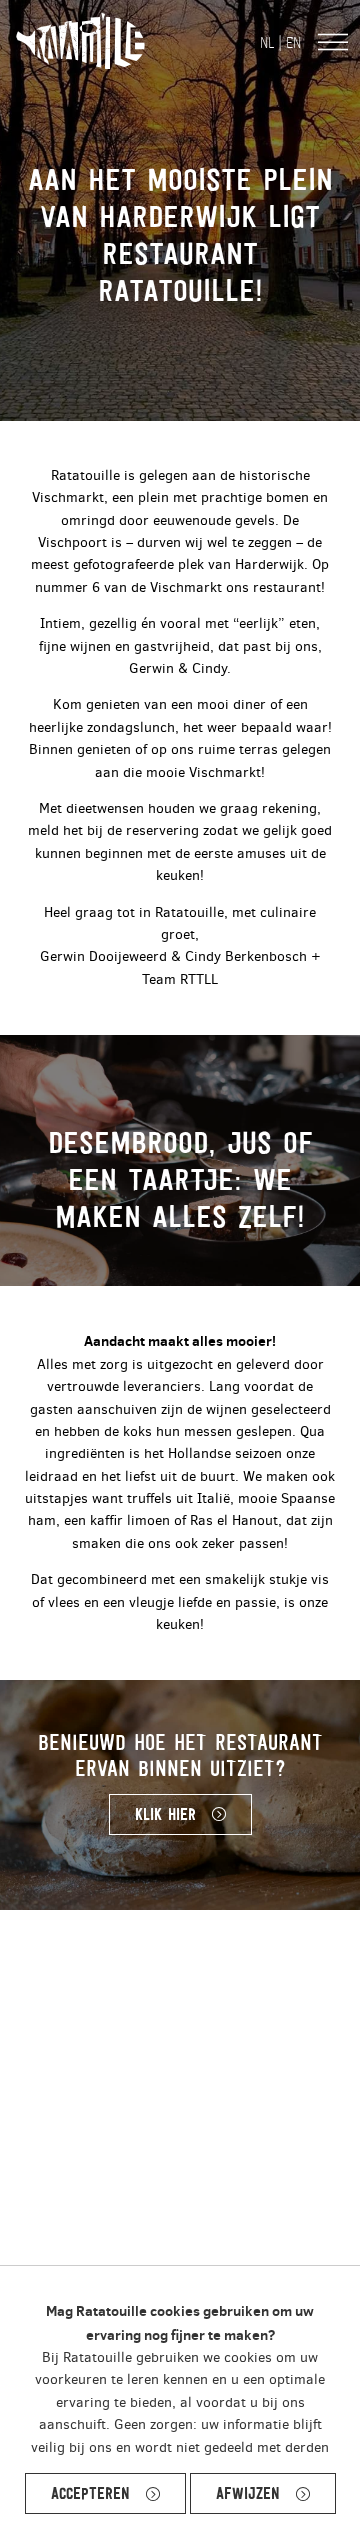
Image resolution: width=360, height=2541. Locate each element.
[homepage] (80, 42)
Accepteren (90, 2493)
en (293, 42)
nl (267, 42)
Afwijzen (248, 2493)
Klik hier (165, 1814)
